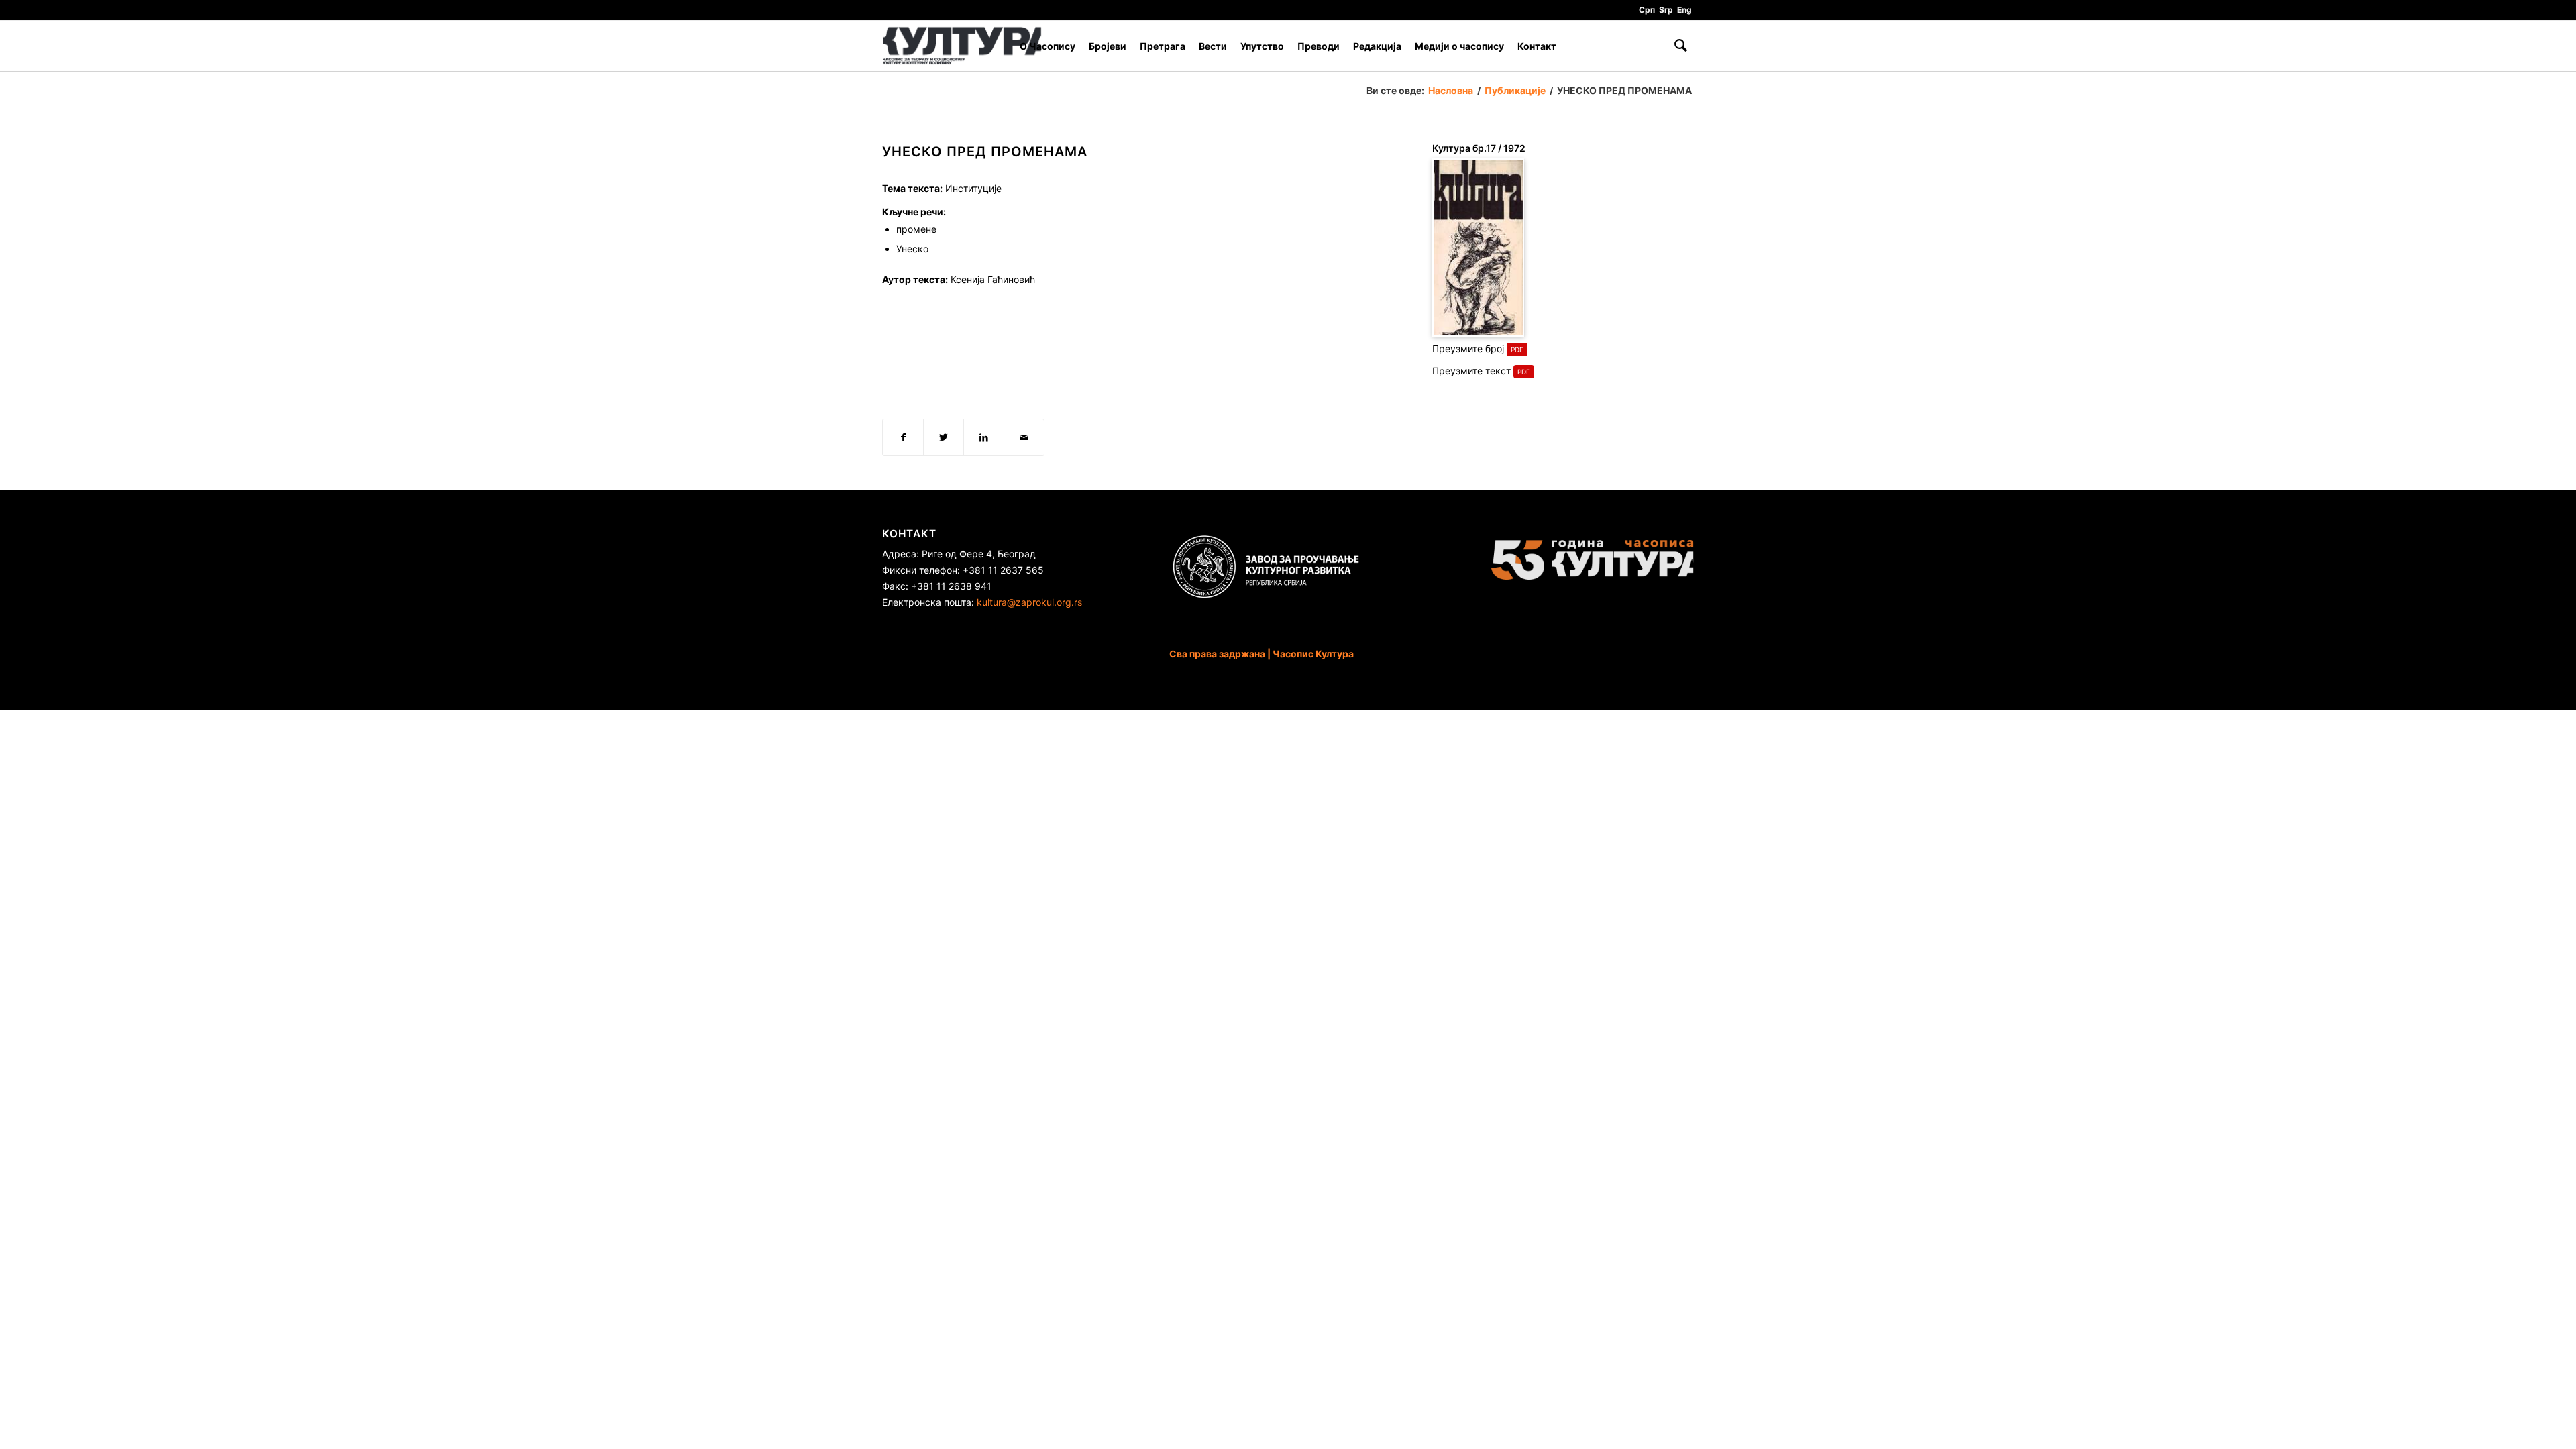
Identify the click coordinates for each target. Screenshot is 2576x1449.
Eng (1684, 10)
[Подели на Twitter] (944, 437)
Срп (1647, 10)
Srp (1666, 10)
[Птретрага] (1681, 46)
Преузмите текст (1471, 371)
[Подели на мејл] (1024, 437)
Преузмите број (1468, 348)
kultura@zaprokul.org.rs (1029, 602)
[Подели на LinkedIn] (984, 437)
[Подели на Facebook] (903, 437)
